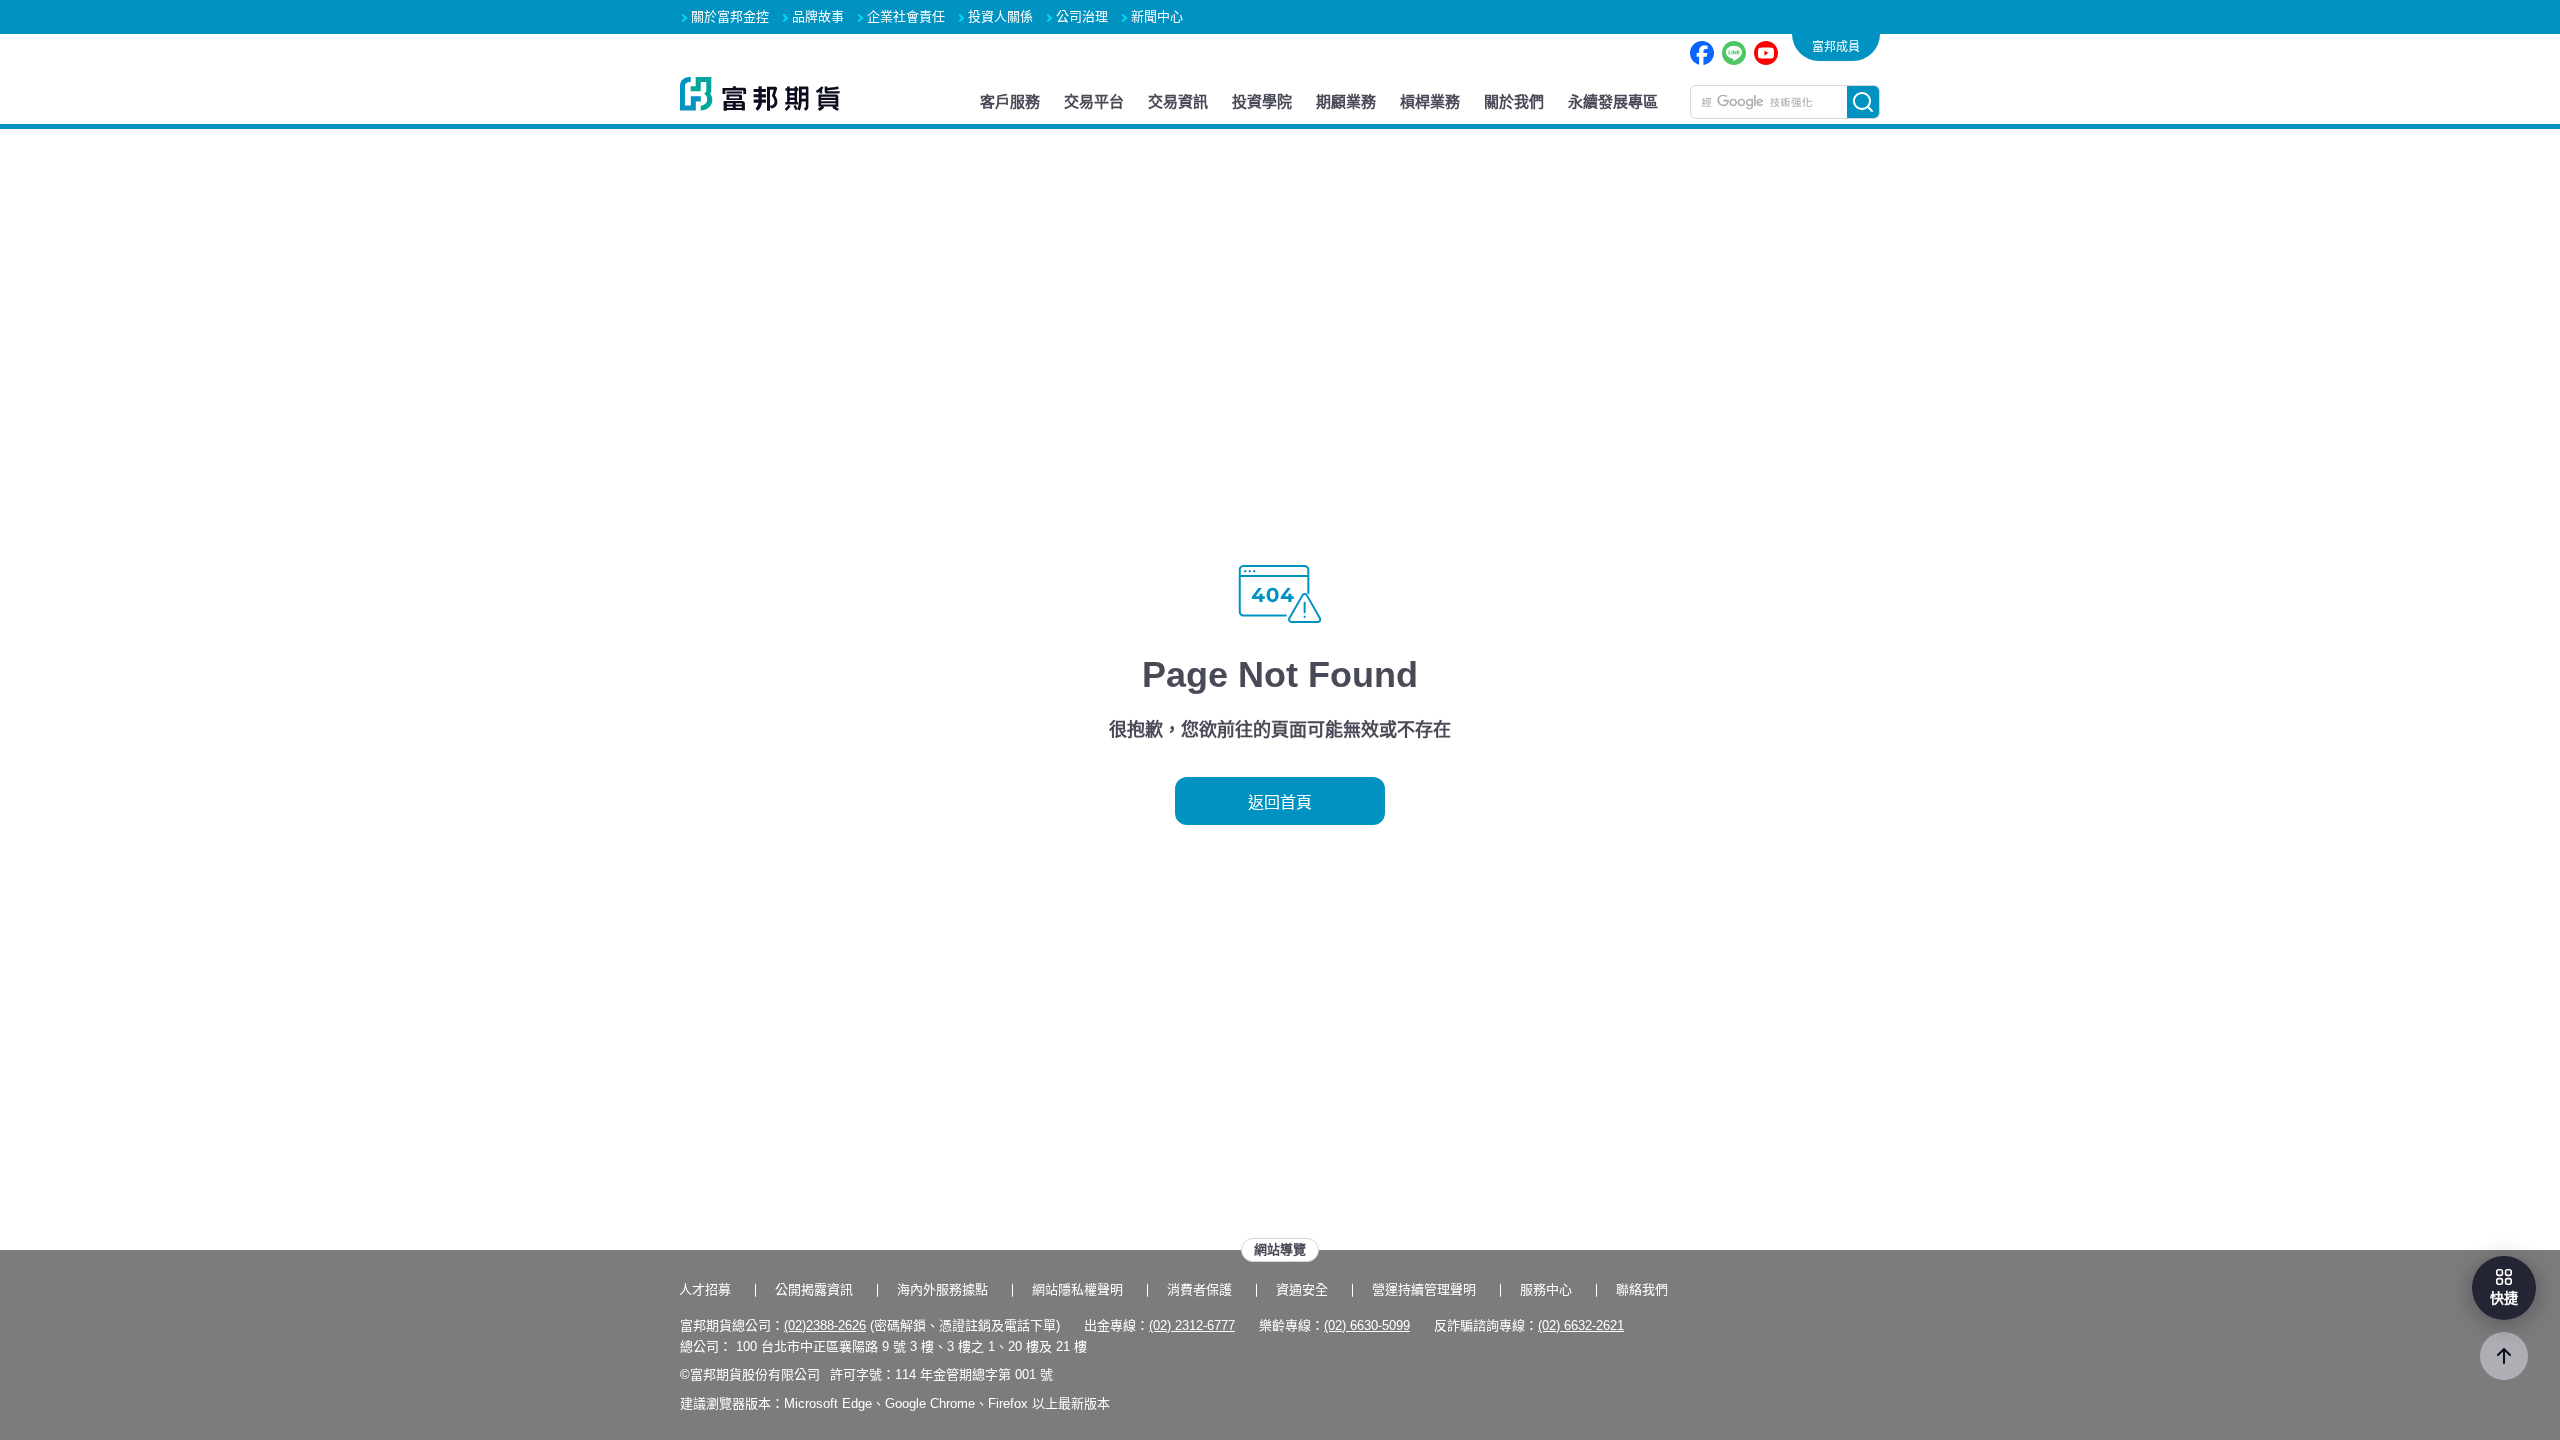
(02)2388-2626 (825, 1325)
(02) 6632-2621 (1581, 1325)
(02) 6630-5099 (1367, 1325)
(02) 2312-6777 (1192, 1325)
